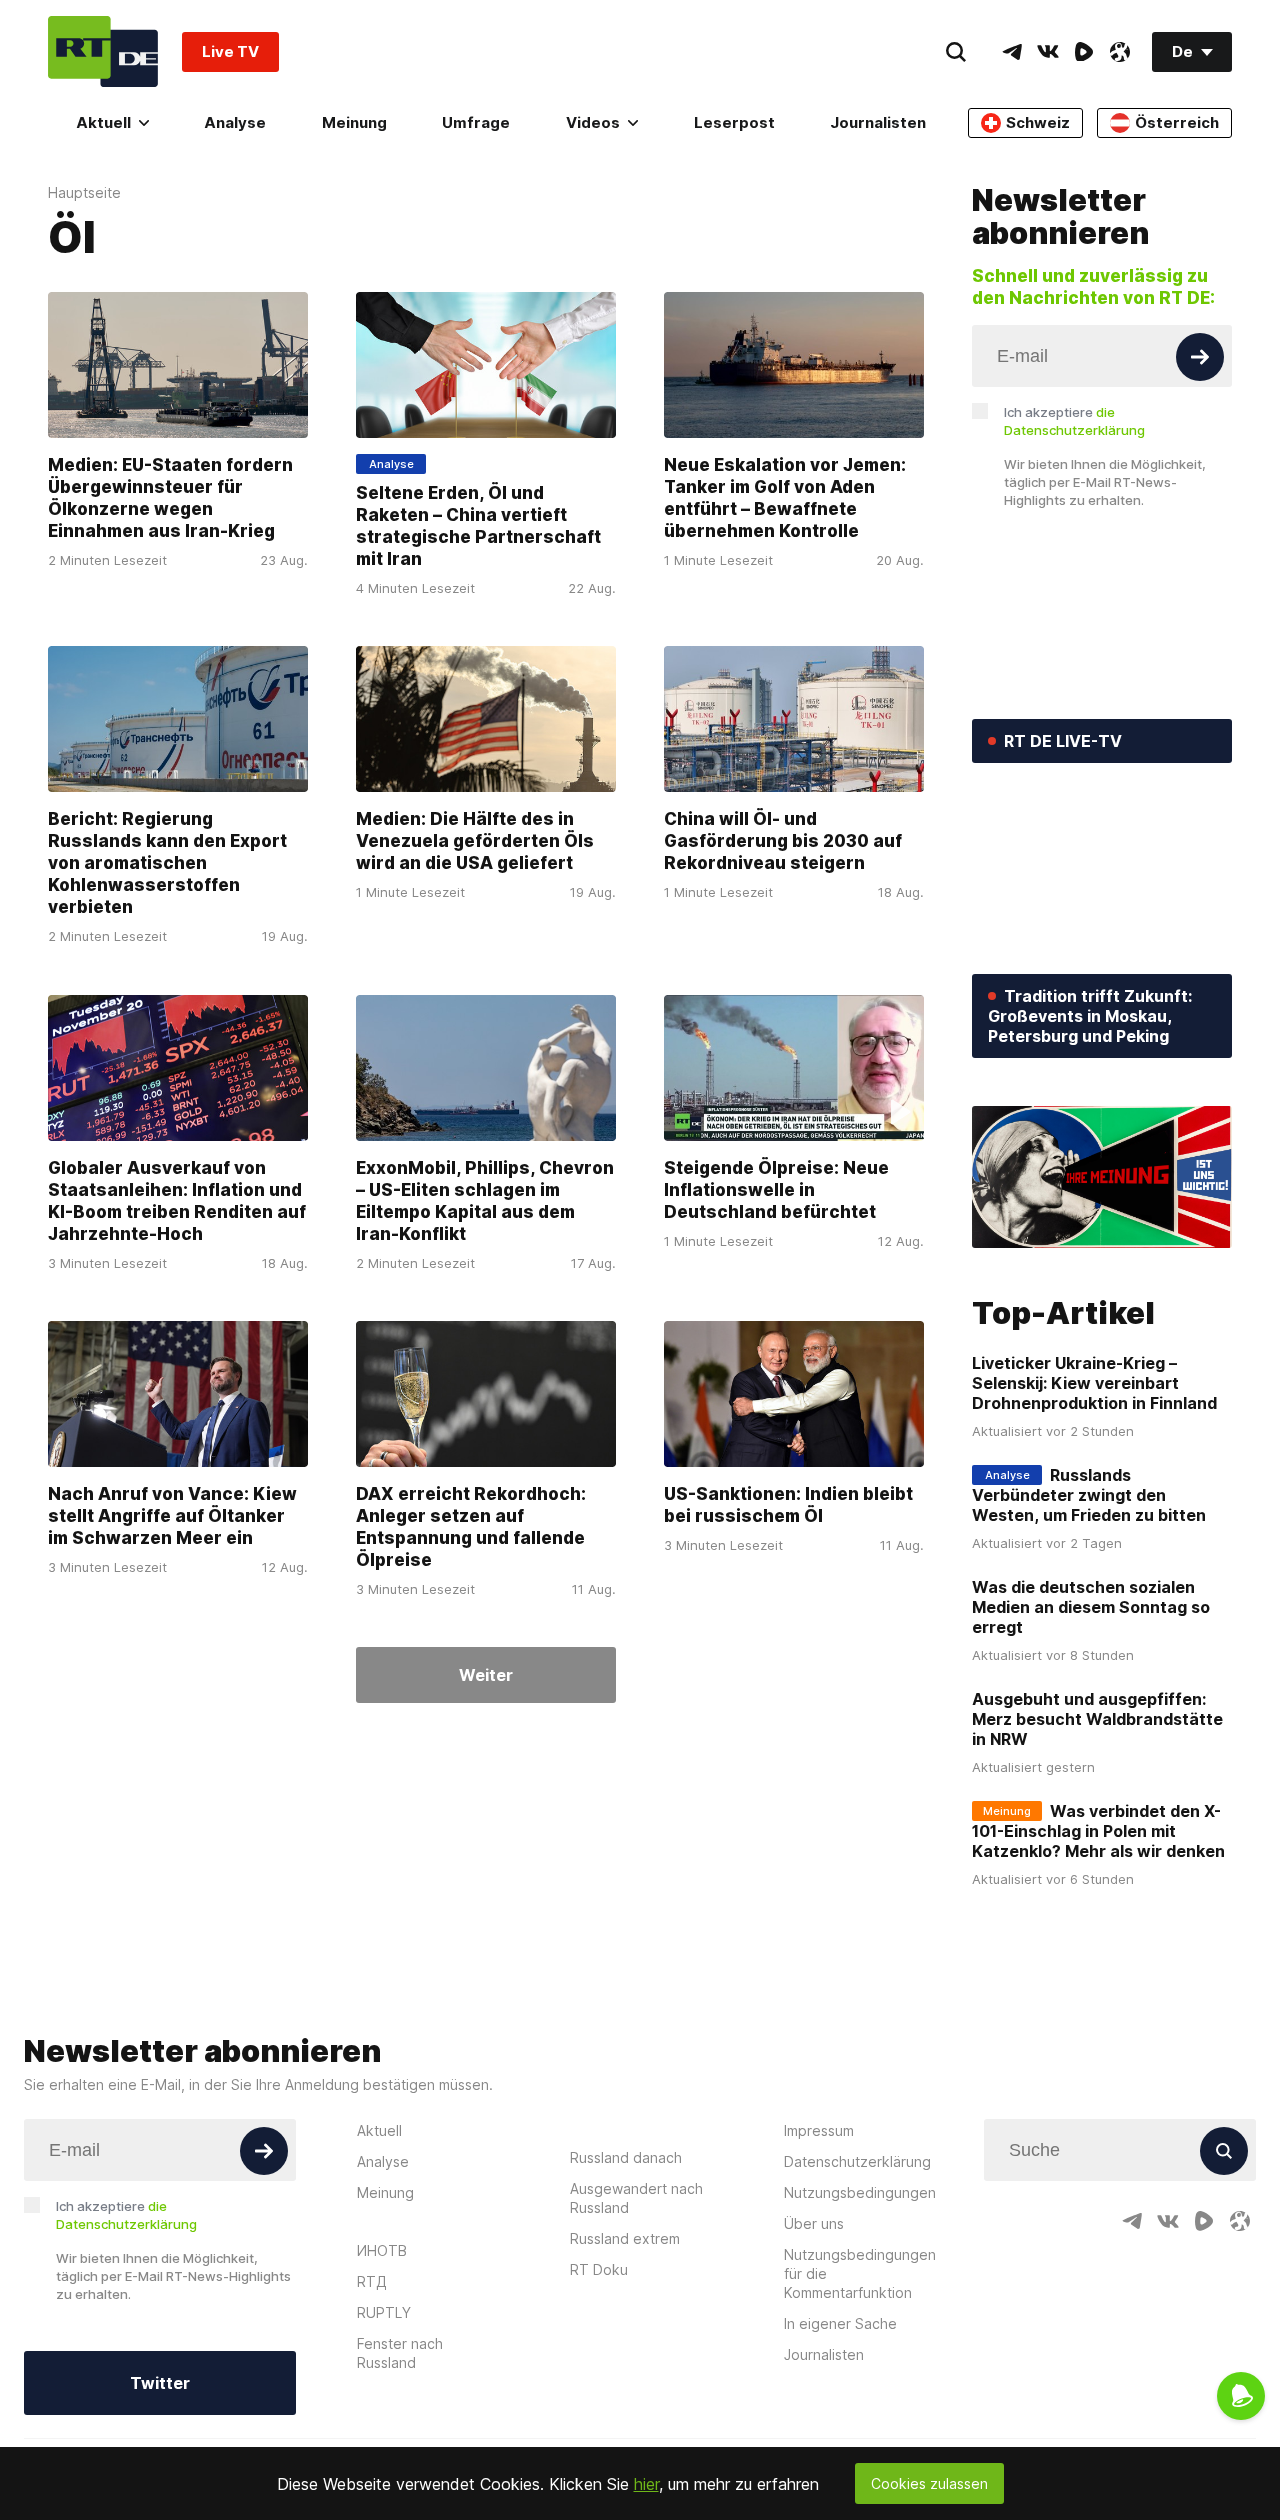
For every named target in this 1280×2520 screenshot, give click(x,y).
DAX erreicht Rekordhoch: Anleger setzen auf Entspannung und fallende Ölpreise (471, 1527)
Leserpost (734, 122)
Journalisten (878, 122)
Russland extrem (625, 2238)
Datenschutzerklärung (857, 2161)
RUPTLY (384, 2312)
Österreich (1177, 122)
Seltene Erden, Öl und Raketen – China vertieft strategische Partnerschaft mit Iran (478, 526)
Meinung (354, 122)
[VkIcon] (1048, 52)
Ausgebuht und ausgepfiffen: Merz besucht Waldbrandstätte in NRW (1097, 1719)
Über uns (814, 2223)
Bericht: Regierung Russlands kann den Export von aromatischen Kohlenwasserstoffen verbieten (167, 864)
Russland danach (626, 2157)
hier (646, 2484)
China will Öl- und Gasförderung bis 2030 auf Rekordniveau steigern (783, 842)
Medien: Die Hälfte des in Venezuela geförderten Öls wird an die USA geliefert (475, 842)
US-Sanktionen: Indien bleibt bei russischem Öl (788, 1505)
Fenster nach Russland (400, 2353)
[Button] (1200, 357)
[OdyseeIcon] (1120, 52)
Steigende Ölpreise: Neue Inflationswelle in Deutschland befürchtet (776, 1190)
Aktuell (103, 122)
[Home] (103, 51)
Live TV (230, 51)
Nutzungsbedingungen (860, 2192)
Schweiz (1038, 122)
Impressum (819, 2130)
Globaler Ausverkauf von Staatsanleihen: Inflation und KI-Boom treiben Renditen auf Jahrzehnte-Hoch (177, 1201)
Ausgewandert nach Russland (636, 2198)
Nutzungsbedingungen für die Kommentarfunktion (860, 2273)
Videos (593, 122)
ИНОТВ (382, 2250)
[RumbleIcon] (1084, 52)
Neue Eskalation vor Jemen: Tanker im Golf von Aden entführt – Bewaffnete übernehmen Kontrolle (785, 498)
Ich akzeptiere (1074, 421)
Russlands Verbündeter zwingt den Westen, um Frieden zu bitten (1089, 1495)
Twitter (160, 2383)
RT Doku (599, 2269)
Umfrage (476, 122)
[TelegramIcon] (1012, 52)
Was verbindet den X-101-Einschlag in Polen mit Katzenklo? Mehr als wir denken (1098, 1831)
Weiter (486, 1675)
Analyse (235, 122)
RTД (372, 2281)
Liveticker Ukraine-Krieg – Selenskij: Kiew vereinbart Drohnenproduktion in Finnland (1094, 1383)
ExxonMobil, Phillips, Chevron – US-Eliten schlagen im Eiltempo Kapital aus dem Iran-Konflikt (485, 1201)
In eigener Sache (840, 2323)
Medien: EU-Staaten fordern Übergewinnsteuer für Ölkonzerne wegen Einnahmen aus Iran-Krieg (170, 498)
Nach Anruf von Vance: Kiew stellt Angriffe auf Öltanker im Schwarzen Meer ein (172, 1516)
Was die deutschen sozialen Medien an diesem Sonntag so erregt (1091, 1607)
